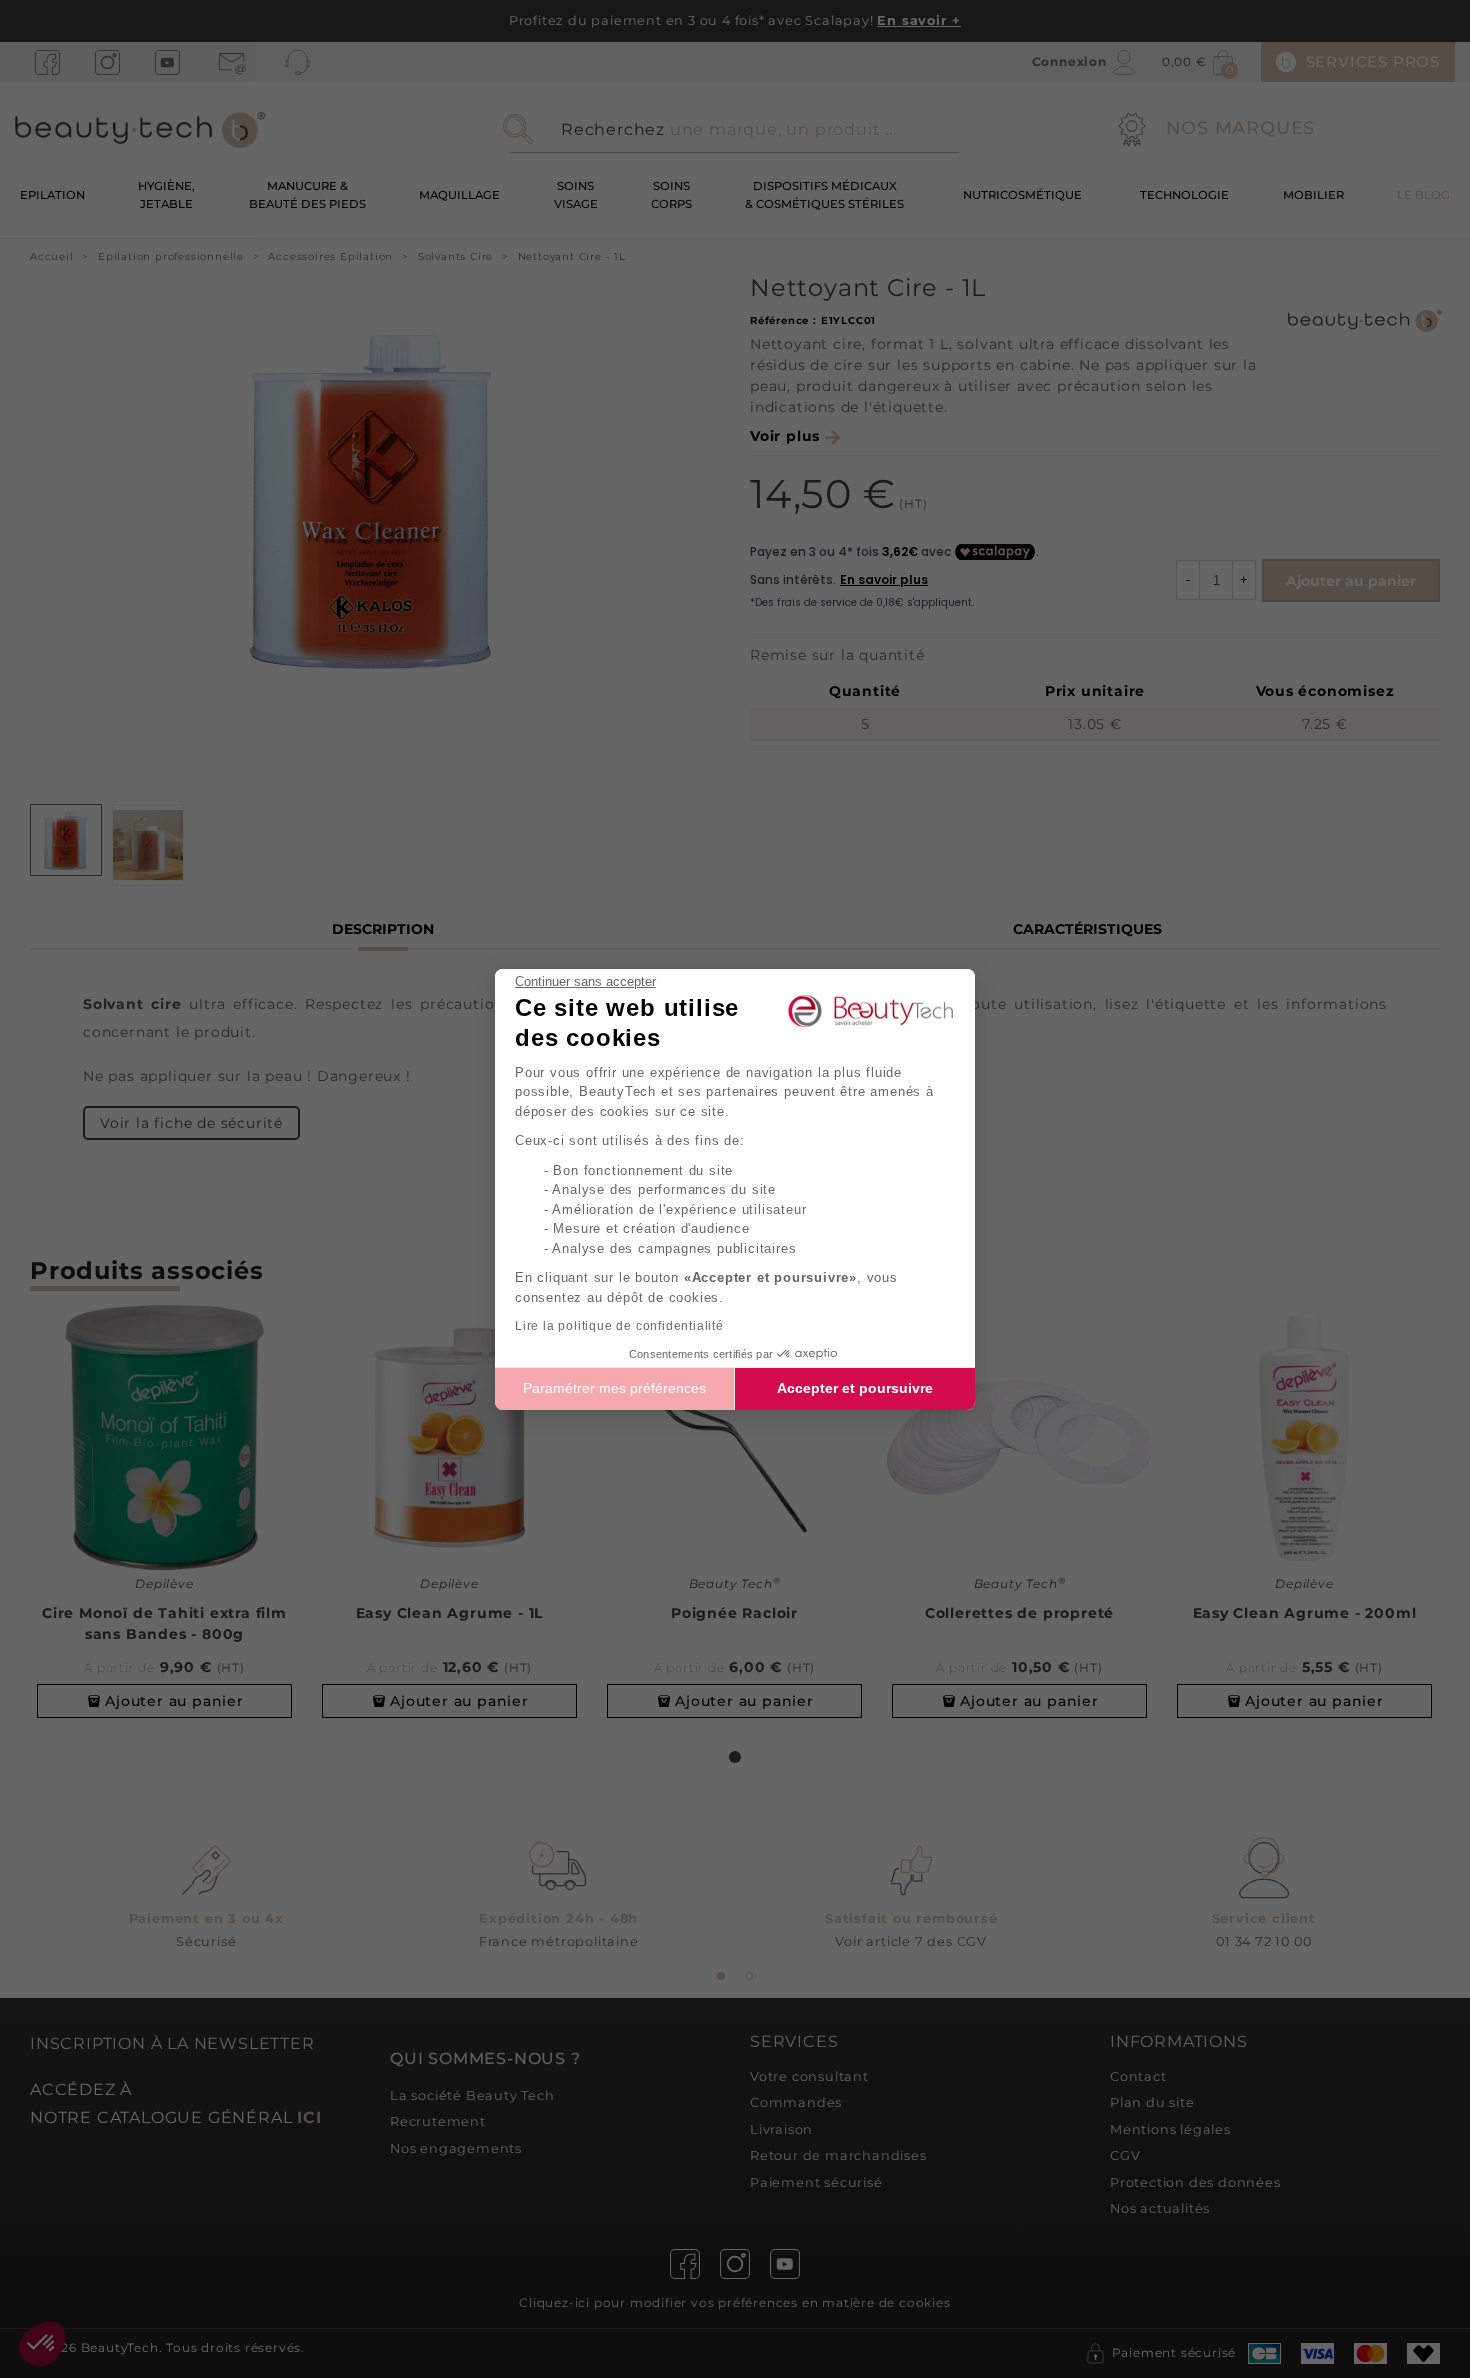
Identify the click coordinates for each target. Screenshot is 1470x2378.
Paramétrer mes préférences (614, 1388)
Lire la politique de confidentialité (619, 1326)
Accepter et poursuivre (855, 1388)
